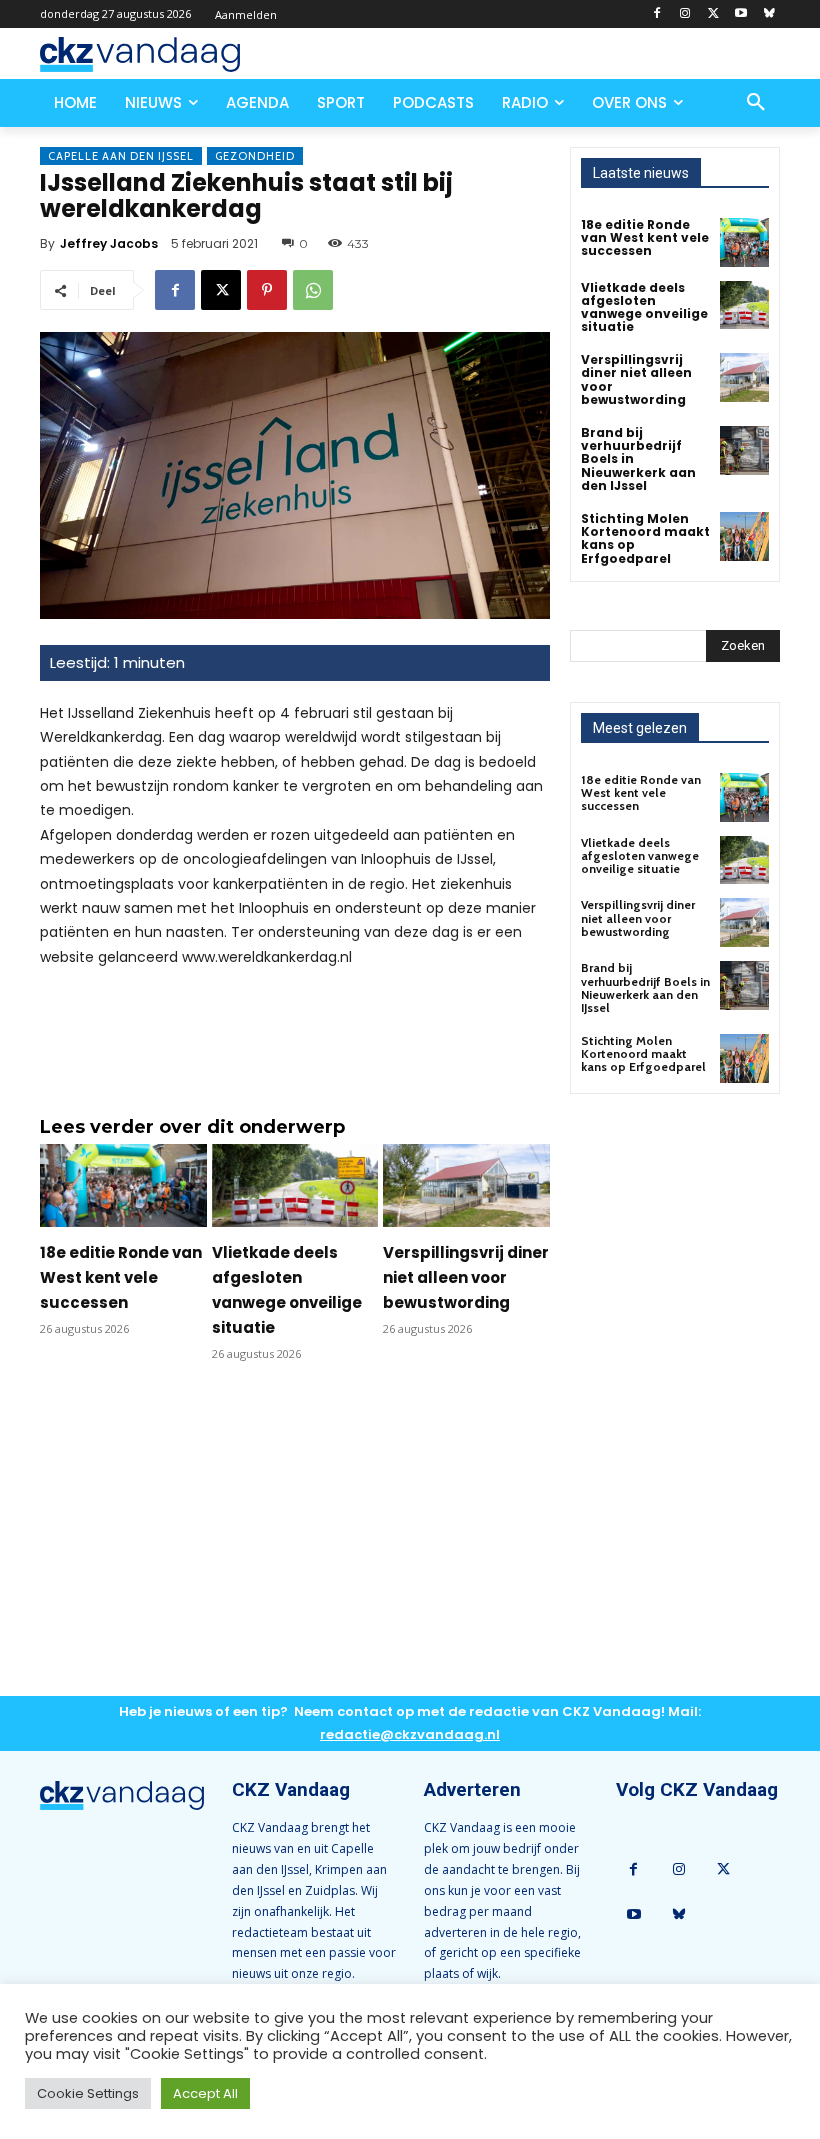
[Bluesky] (768, 14)
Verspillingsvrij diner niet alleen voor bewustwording (466, 1277)
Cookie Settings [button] (88, 2093)
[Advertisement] (295, 1545)
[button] (756, 103)
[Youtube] (740, 14)
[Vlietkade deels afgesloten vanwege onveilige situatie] (295, 1185)
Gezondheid (255, 156)
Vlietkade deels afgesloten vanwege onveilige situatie (644, 307)
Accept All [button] (205, 2093)
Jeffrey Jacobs (109, 243)
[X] (713, 14)
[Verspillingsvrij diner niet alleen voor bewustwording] (466, 1185)
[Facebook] (657, 14)
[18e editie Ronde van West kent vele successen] (123, 1185)
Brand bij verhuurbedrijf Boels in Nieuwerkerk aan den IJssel (645, 987)
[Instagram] (685, 14)
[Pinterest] (267, 290)
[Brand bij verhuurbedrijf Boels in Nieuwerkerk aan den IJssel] (744, 450)
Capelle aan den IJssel (121, 156)
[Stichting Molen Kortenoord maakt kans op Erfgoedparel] (744, 536)
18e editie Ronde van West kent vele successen (121, 1277)
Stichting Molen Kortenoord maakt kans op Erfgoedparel (645, 538)
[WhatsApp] (313, 290)
